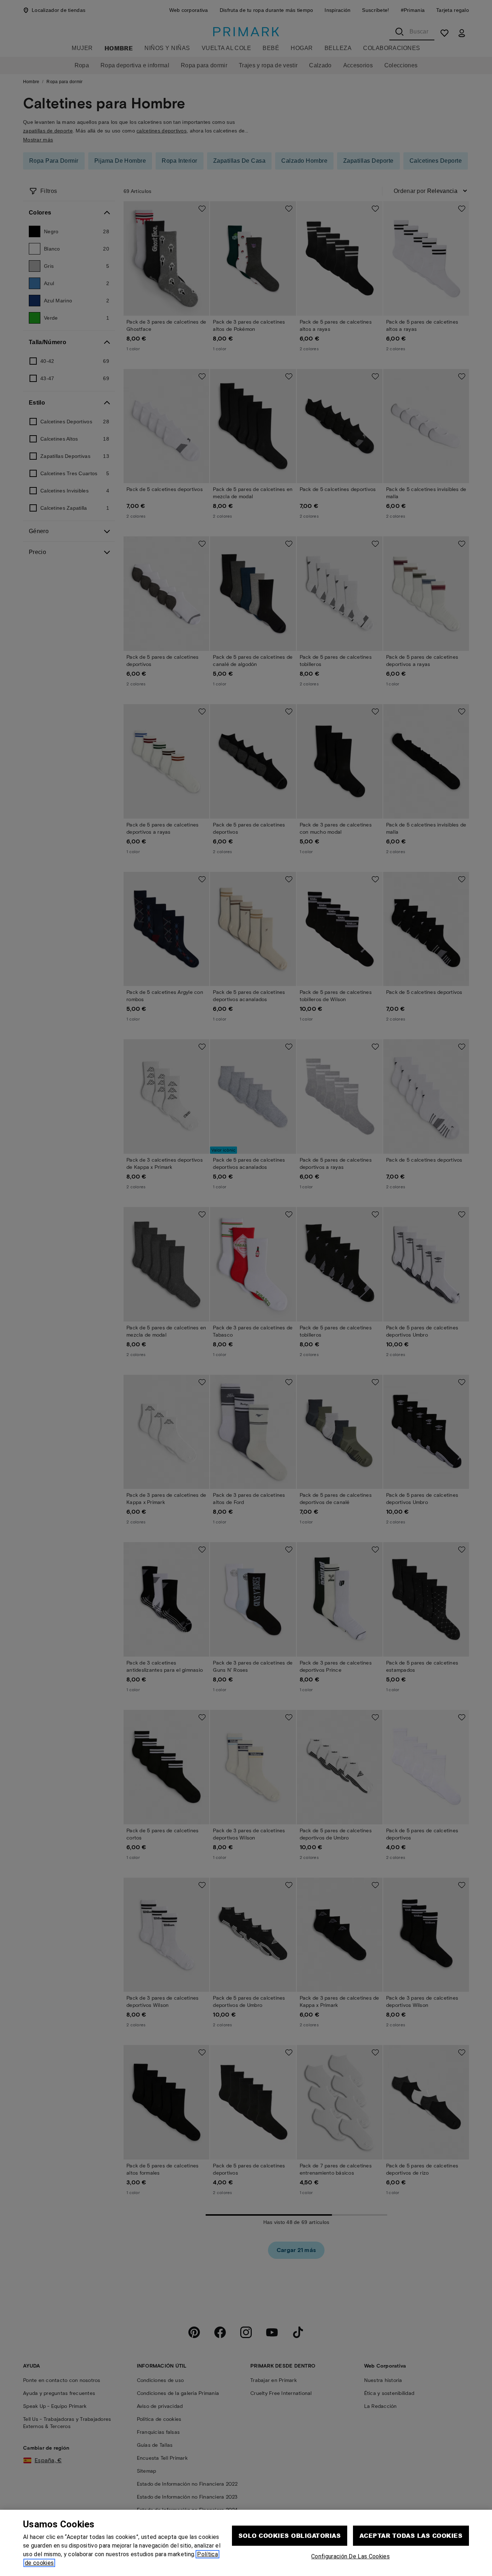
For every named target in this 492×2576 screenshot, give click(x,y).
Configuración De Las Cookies (350, 2556)
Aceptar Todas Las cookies (411, 2536)
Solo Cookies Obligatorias (290, 2536)
